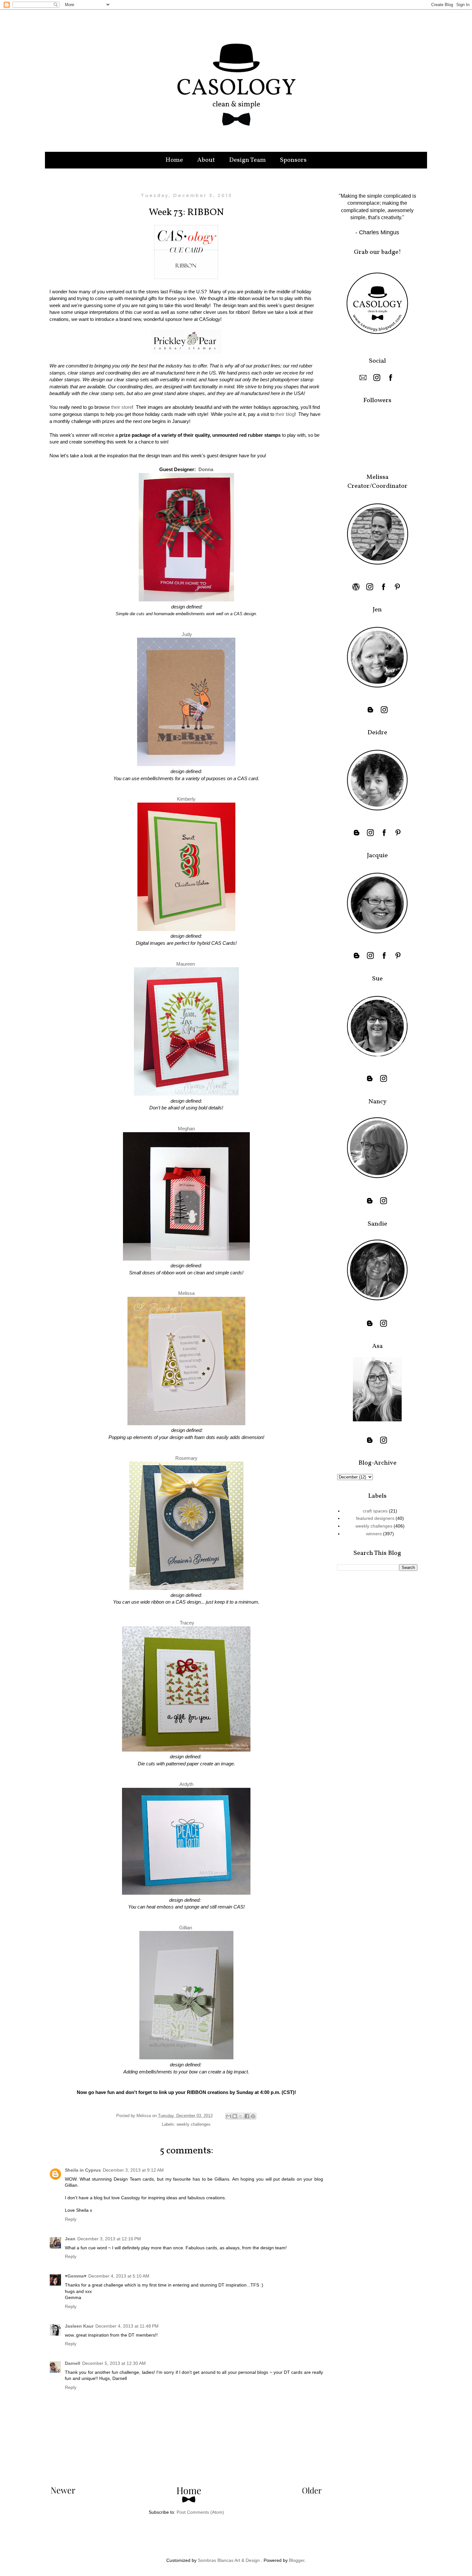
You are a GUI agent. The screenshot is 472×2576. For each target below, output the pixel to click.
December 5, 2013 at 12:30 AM (114, 2363)
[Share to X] (241, 2116)
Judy (187, 634)
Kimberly (186, 799)
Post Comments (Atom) (200, 2512)
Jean (70, 2239)
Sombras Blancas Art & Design (229, 2560)
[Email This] (229, 2116)
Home (174, 160)
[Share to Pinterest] (253, 2116)
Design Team (247, 160)
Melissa (186, 1293)
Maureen (186, 964)
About (206, 160)
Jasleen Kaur (79, 2326)
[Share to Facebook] (247, 2116)
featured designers (375, 1518)
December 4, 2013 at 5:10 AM (119, 2276)
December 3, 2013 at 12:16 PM (109, 2239)
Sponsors (293, 160)
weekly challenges (194, 2124)
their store (122, 407)
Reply (71, 2219)
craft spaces (375, 1511)
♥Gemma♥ (76, 2276)
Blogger (297, 2560)
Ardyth (186, 1784)
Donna (206, 469)
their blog (285, 414)
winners (374, 1534)
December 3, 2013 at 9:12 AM (133, 2170)
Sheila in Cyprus (83, 2170)
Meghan (186, 1129)
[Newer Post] (63, 2492)
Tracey (187, 1623)
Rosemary (186, 1458)
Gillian (186, 1928)
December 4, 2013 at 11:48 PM (127, 2326)
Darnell (73, 2363)
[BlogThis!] (235, 2116)
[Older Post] (312, 2492)
